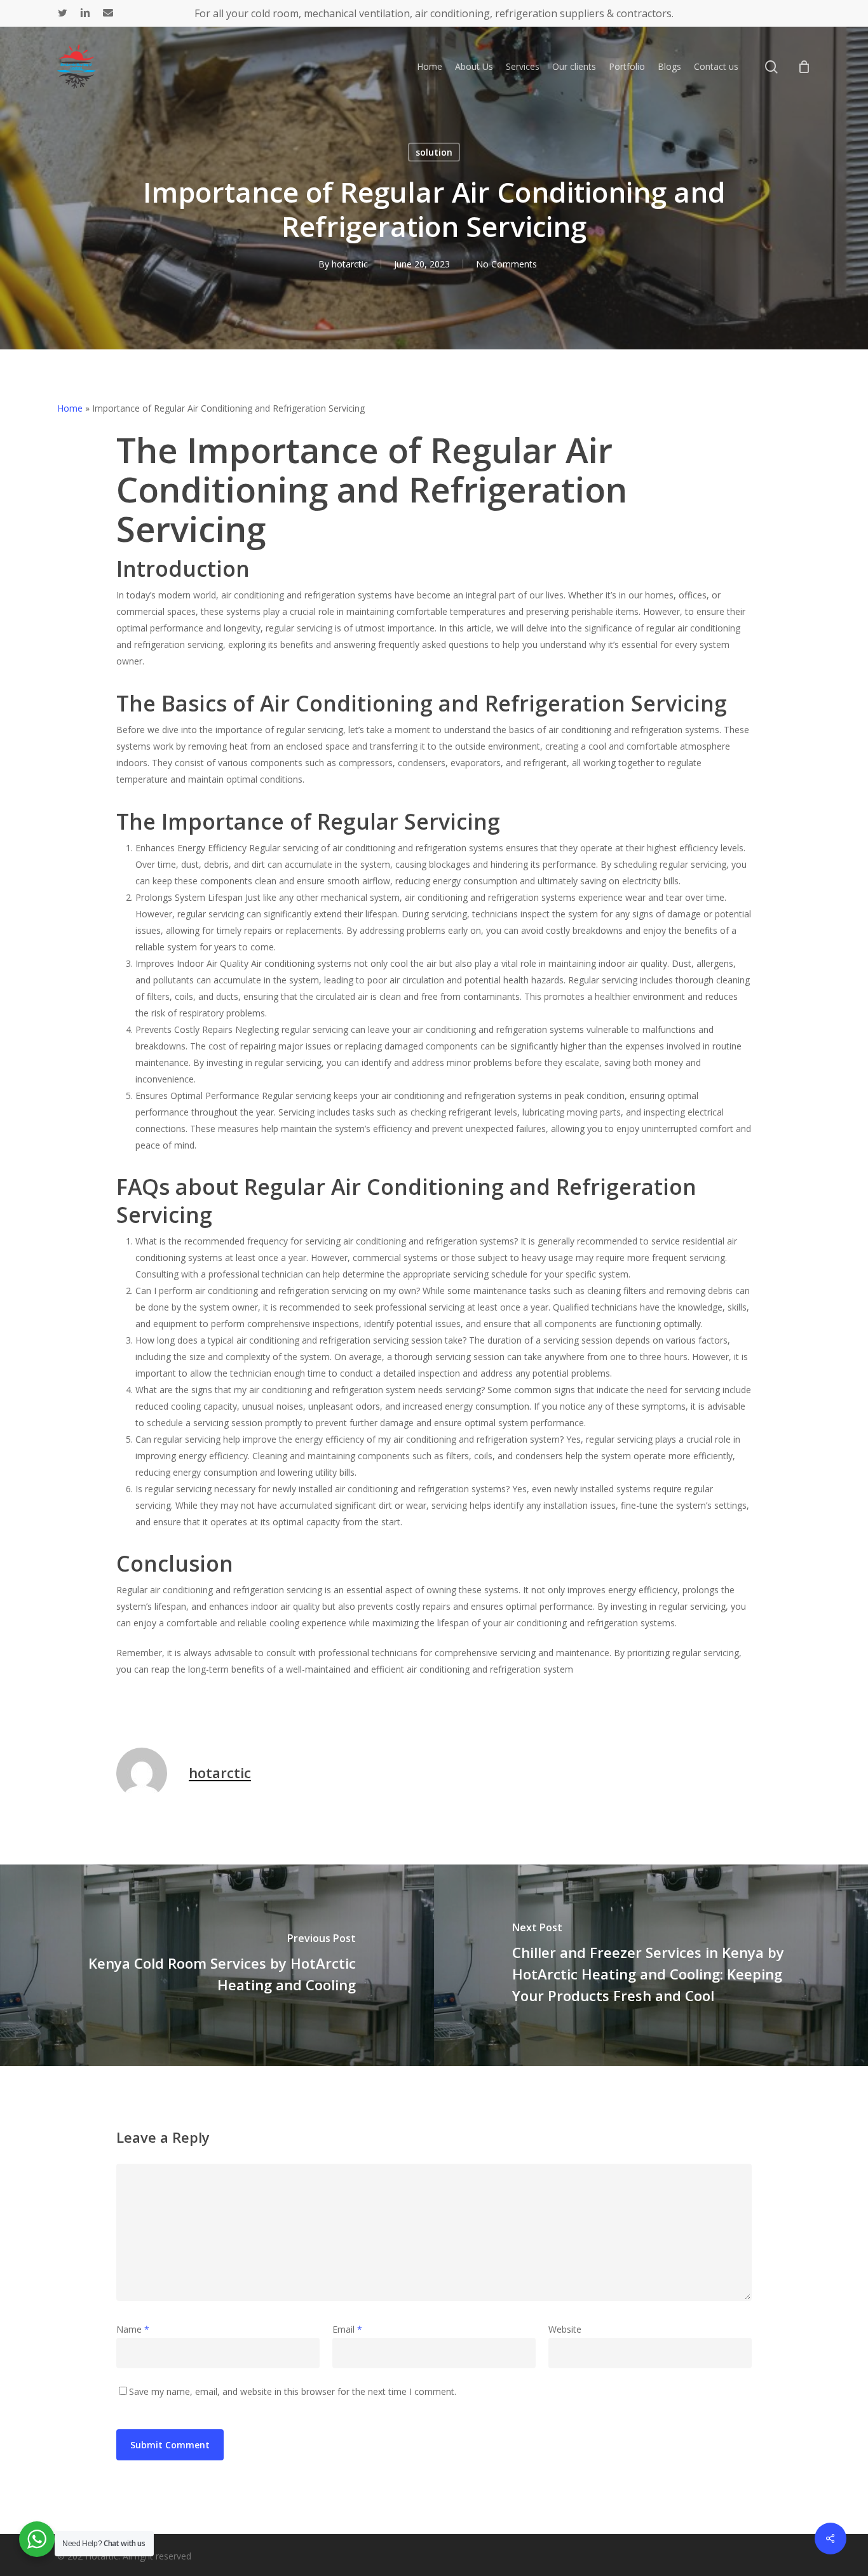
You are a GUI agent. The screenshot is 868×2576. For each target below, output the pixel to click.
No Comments (506, 264)
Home (70, 408)
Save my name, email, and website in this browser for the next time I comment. (293, 2391)
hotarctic (350, 264)
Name (133, 2329)
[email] (108, 13)
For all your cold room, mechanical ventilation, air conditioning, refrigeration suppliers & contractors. (434, 13)
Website (565, 2329)
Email (347, 2329)
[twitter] (63, 13)
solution (434, 152)
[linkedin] (85, 13)
